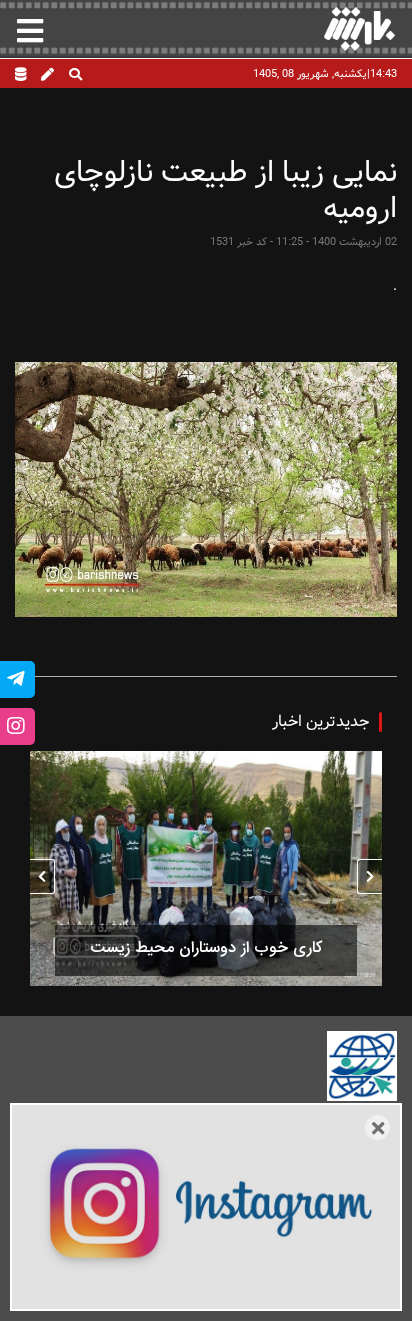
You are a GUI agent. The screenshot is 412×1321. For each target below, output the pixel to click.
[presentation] (369, 876)
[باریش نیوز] (359, 28)
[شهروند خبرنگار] (47, 76)
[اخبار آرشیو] (20, 76)
